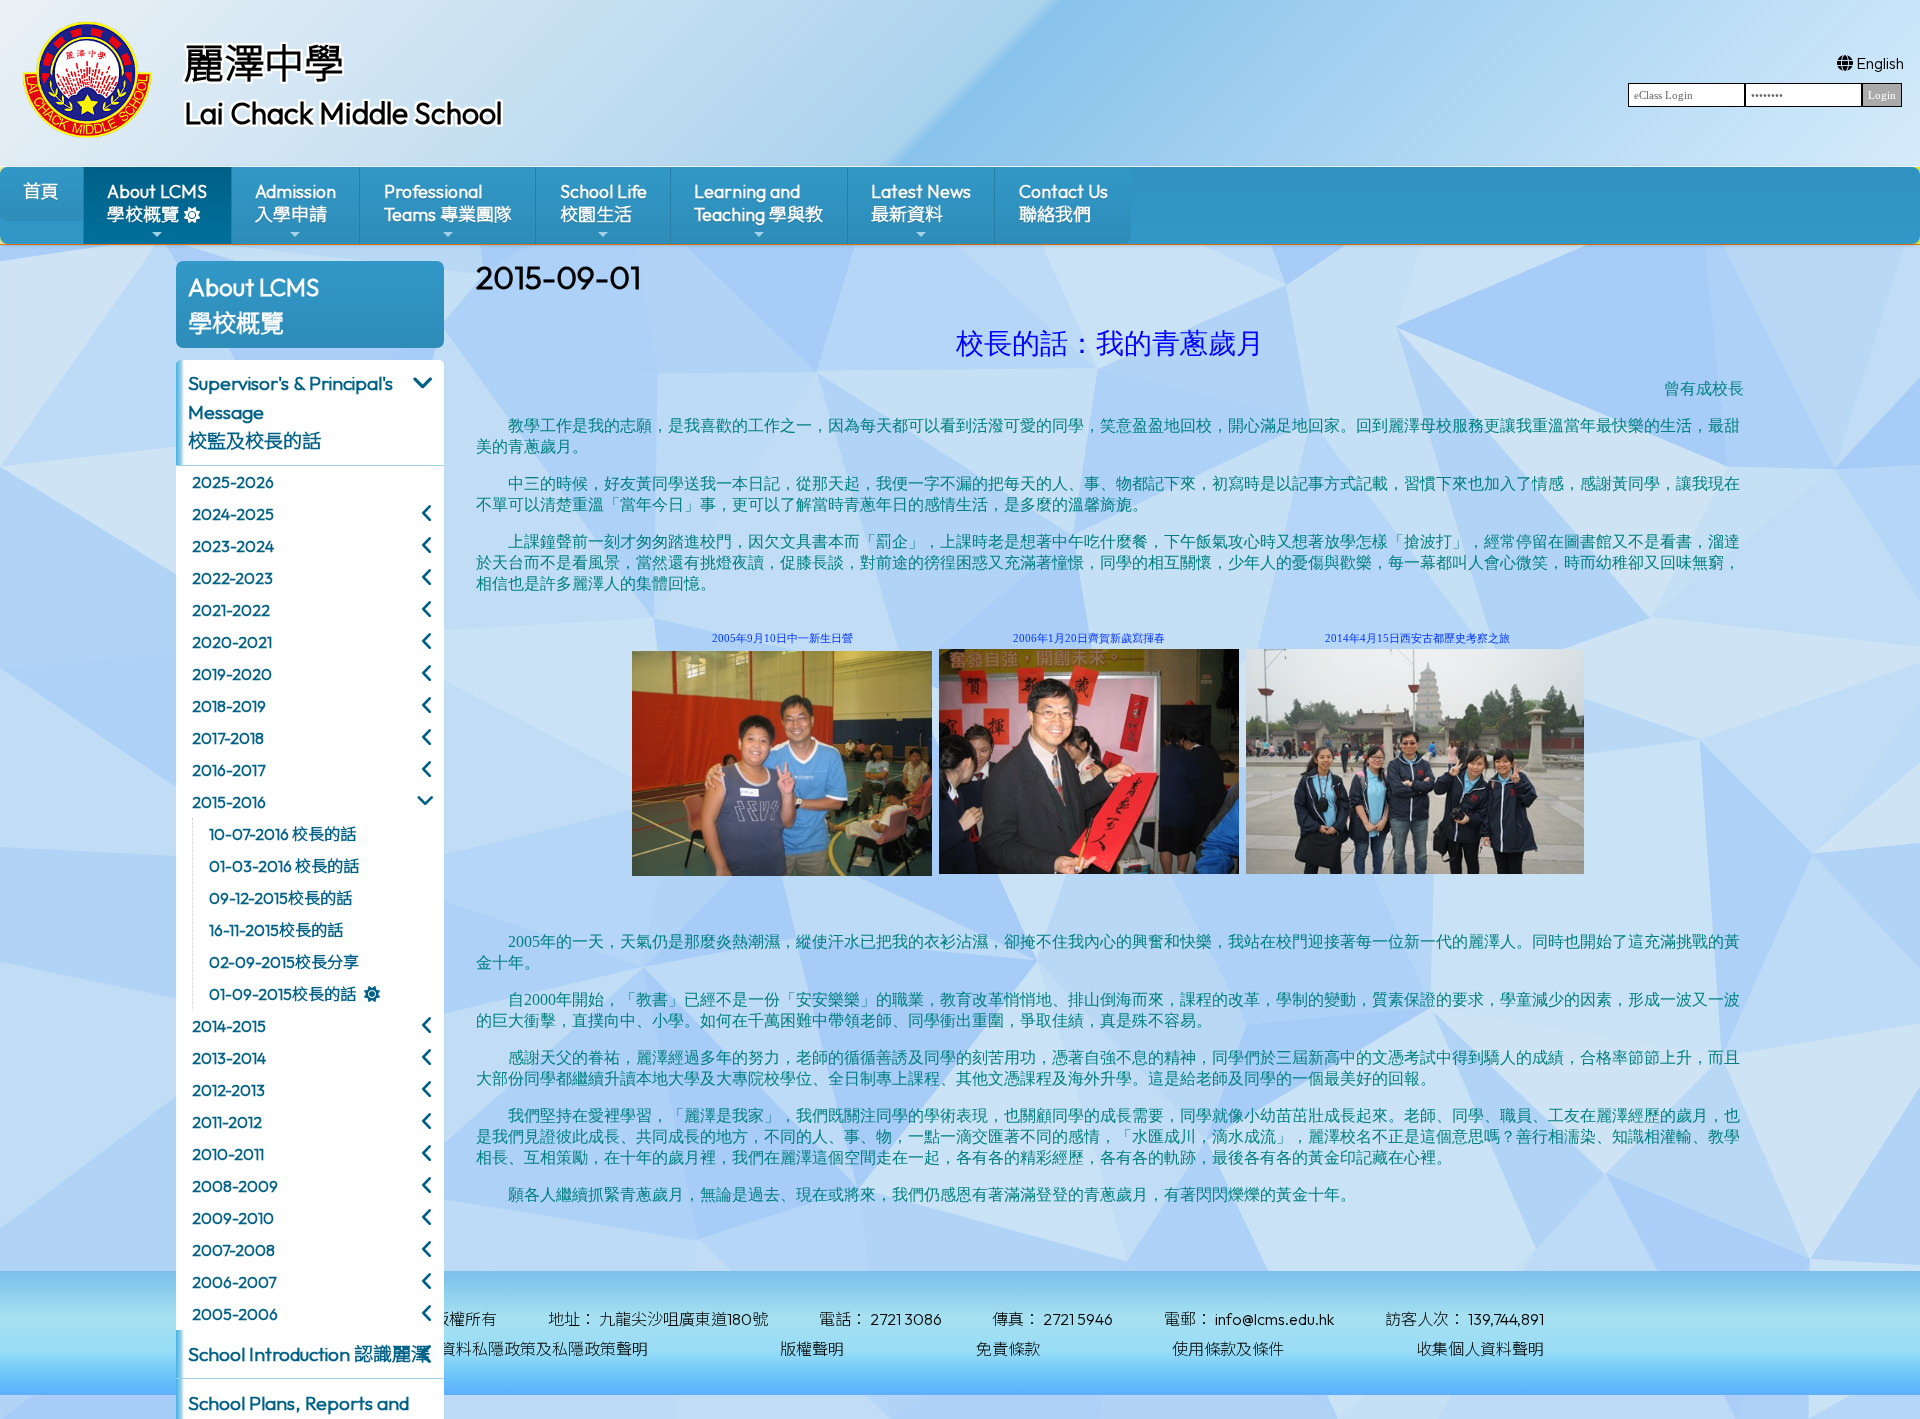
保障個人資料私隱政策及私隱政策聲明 (512, 1349)
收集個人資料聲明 (1480, 1349)
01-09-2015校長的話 (282, 994)
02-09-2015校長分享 (284, 962)
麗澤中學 (264, 63)
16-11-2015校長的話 (276, 930)
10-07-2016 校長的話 (282, 834)
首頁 (41, 191)
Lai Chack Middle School (343, 113)
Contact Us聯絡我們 (1063, 203)
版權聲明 (812, 1349)
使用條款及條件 (1228, 1349)
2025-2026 (233, 482)
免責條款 (1008, 1349)
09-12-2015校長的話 (280, 898)
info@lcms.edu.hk (1274, 1319)
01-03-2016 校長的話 (284, 866)
